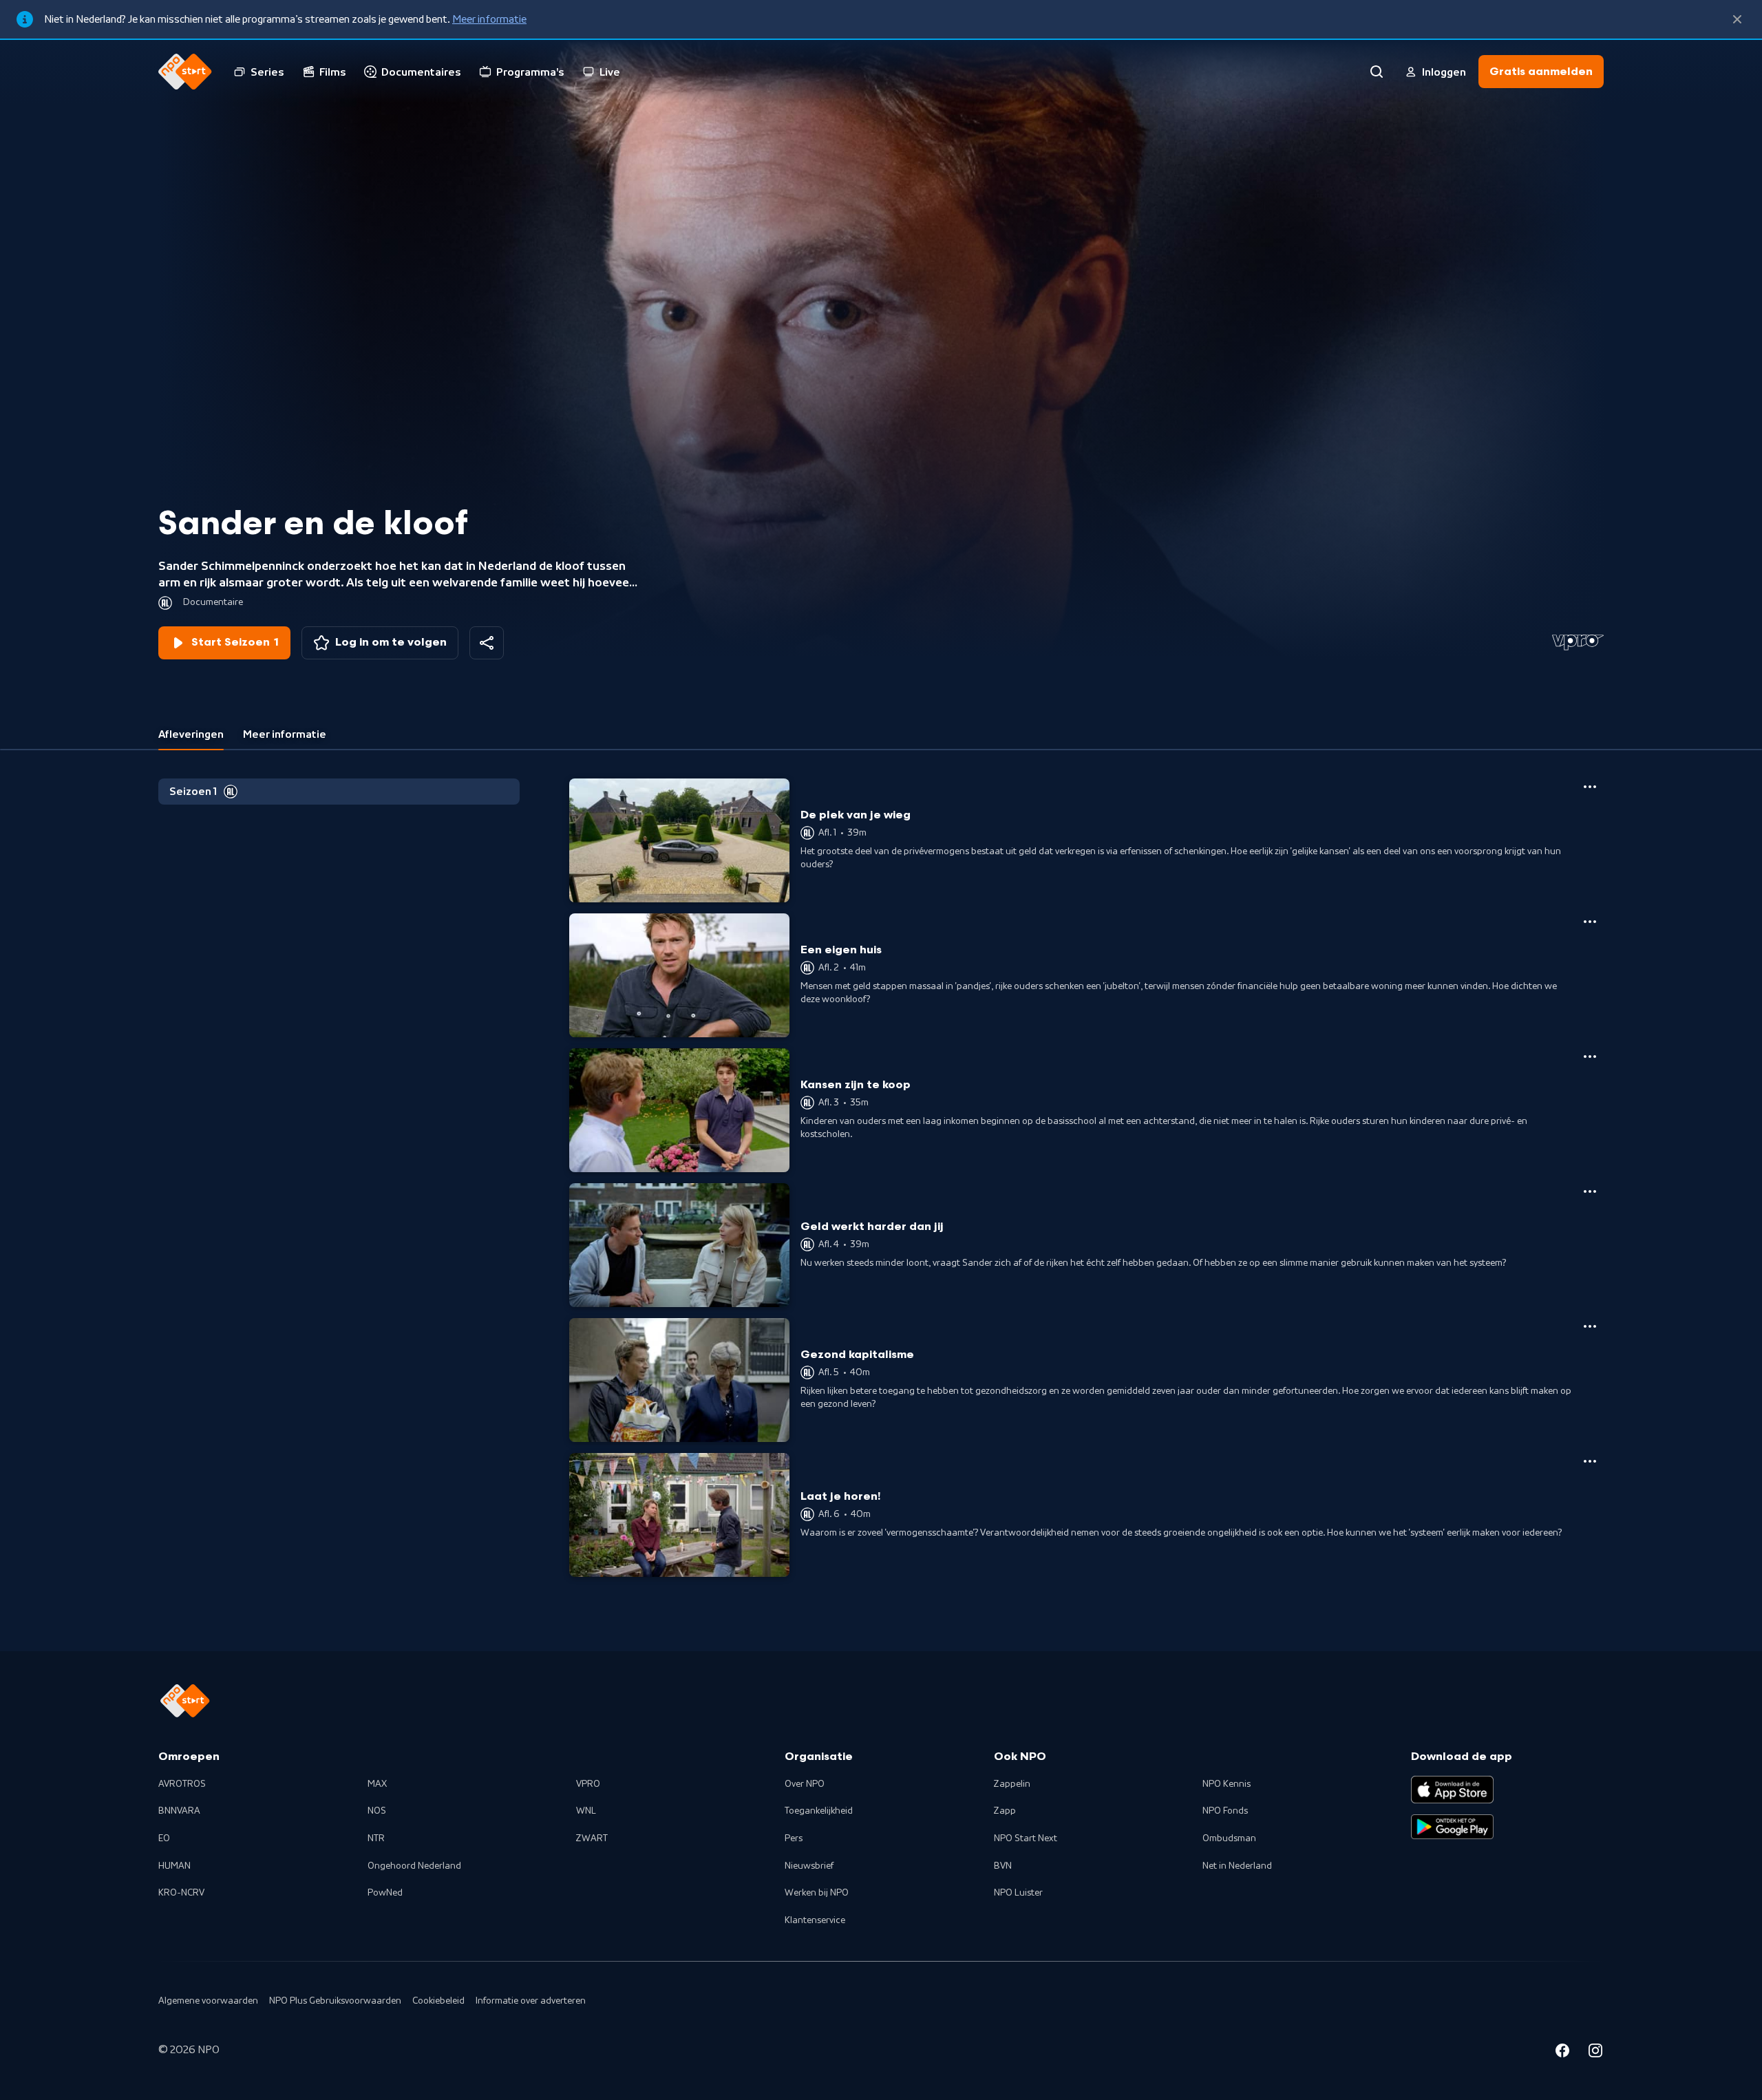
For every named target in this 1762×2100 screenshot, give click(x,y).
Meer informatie (489, 19)
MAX (377, 1784)
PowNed (385, 1893)
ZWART (592, 1838)
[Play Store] (1452, 1827)
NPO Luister (1018, 1893)
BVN (1003, 1866)
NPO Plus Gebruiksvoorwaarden (335, 2001)
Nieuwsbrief (809, 1866)
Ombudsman (1229, 1838)
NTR (376, 1838)
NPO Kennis (1227, 1784)
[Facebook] (1562, 2053)
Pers (794, 1838)
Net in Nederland (1237, 1866)
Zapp (1005, 1811)
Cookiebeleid (438, 2001)
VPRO (588, 1784)
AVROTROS (182, 1784)
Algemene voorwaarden (208, 2001)
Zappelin (1012, 1784)
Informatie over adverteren (531, 2001)
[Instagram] (1595, 2053)
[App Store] (1452, 1790)
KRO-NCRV (181, 1893)
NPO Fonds (1225, 1811)
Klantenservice (815, 1920)
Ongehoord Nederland (414, 1866)
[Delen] (487, 643)
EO (164, 1838)
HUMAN (174, 1866)
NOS (377, 1811)
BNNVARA (179, 1811)
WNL (586, 1811)
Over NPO (805, 1784)
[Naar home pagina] (185, 72)
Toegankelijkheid (819, 1811)
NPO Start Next (1026, 1838)
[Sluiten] (1737, 19)
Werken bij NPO (817, 1893)
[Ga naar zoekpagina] (1377, 72)
